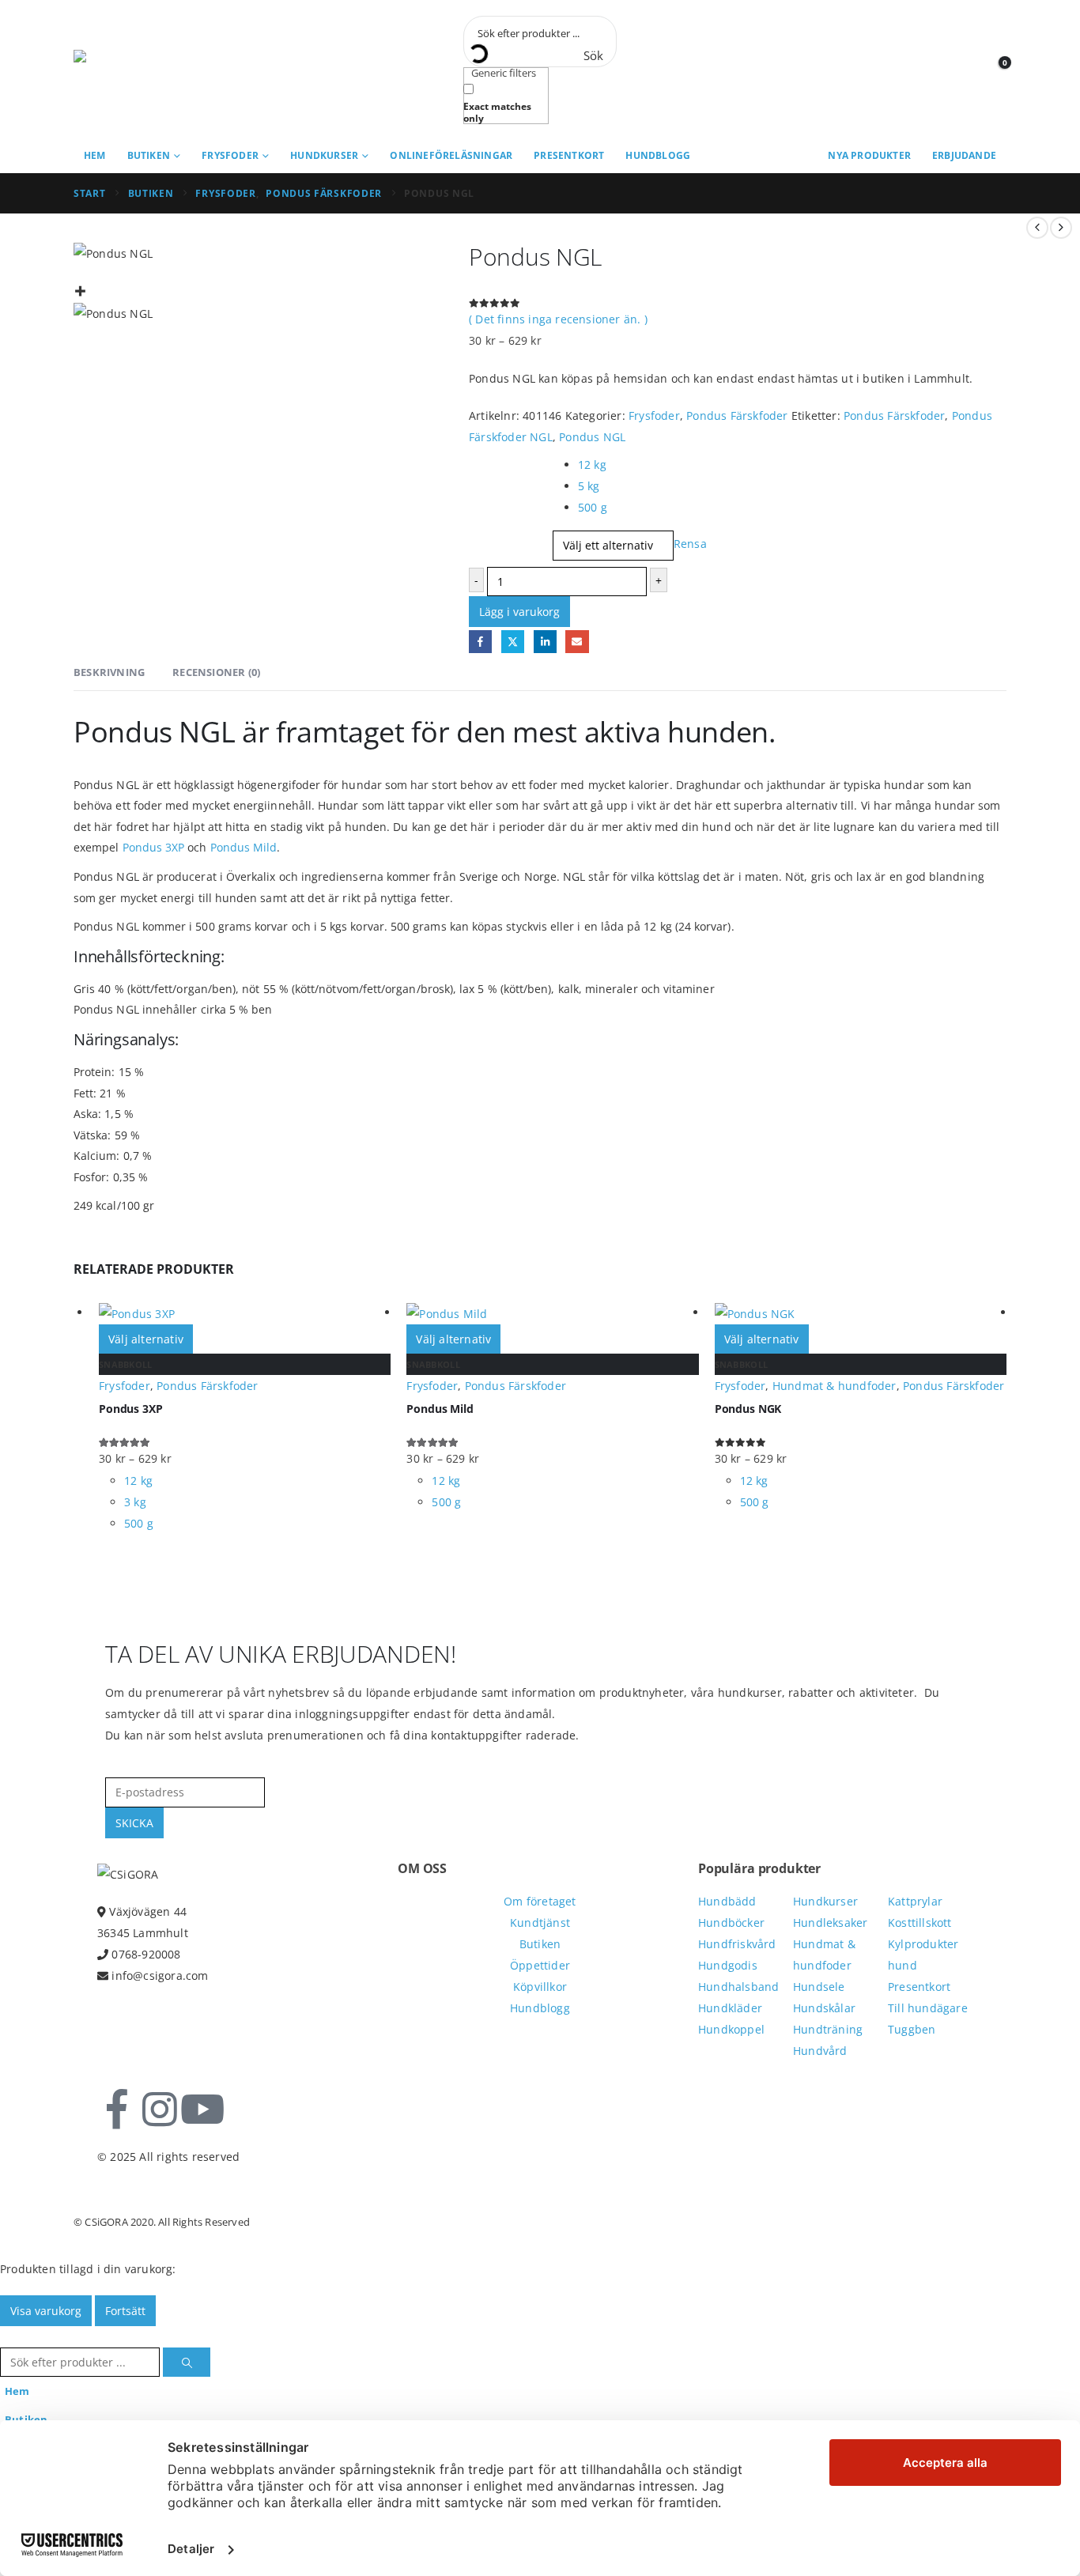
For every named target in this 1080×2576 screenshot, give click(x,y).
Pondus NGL (592, 437)
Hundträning (828, 2029)
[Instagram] (160, 2110)
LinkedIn (545, 642)
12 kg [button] (592, 465)
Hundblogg (658, 155)
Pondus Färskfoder (737, 415)
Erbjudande (964, 155)
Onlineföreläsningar (451, 155)
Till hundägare (928, 2008)
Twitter (513, 642)
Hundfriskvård (737, 1944)
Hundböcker (731, 1923)
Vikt (483, 460)
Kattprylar (915, 1901)
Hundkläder (730, 2008)
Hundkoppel (731, 2029)
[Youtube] (202, 2110)
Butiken (149, 155)
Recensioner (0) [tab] (216, 672)
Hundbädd (727, 1901)
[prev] (1037, 228)
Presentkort (569, 155)
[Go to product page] (245, 1313)
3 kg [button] (135, 1502)
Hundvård (820, 2051)
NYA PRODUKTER (869, 155)
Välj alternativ (146, 1339)
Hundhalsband (738, 1987)
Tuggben (912, 2029)
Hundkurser (324, 155)
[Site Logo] (145, 70)
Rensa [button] (690, 544)
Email (577, 642)
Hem (95, 155)
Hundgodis (728, 1965)
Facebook (480, 642)
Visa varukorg (46, 2311)
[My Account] (964, 70)
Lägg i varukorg (519, 612)
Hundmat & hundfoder (835, 1386)
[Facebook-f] (117, 2110)
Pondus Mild (244, 847)
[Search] (187, 2362)
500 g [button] (593, 507)
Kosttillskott (920, 1923)
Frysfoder (230, 155)
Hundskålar (824, 2008)
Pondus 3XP (154, 847)
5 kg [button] (589, 486)
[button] (9, 2337)
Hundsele (819, 1987)
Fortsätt (125, 2311)
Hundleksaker (830, 1923)
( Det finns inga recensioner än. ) (558, 319)
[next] (1061, 228)
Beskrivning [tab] (109, 672)
